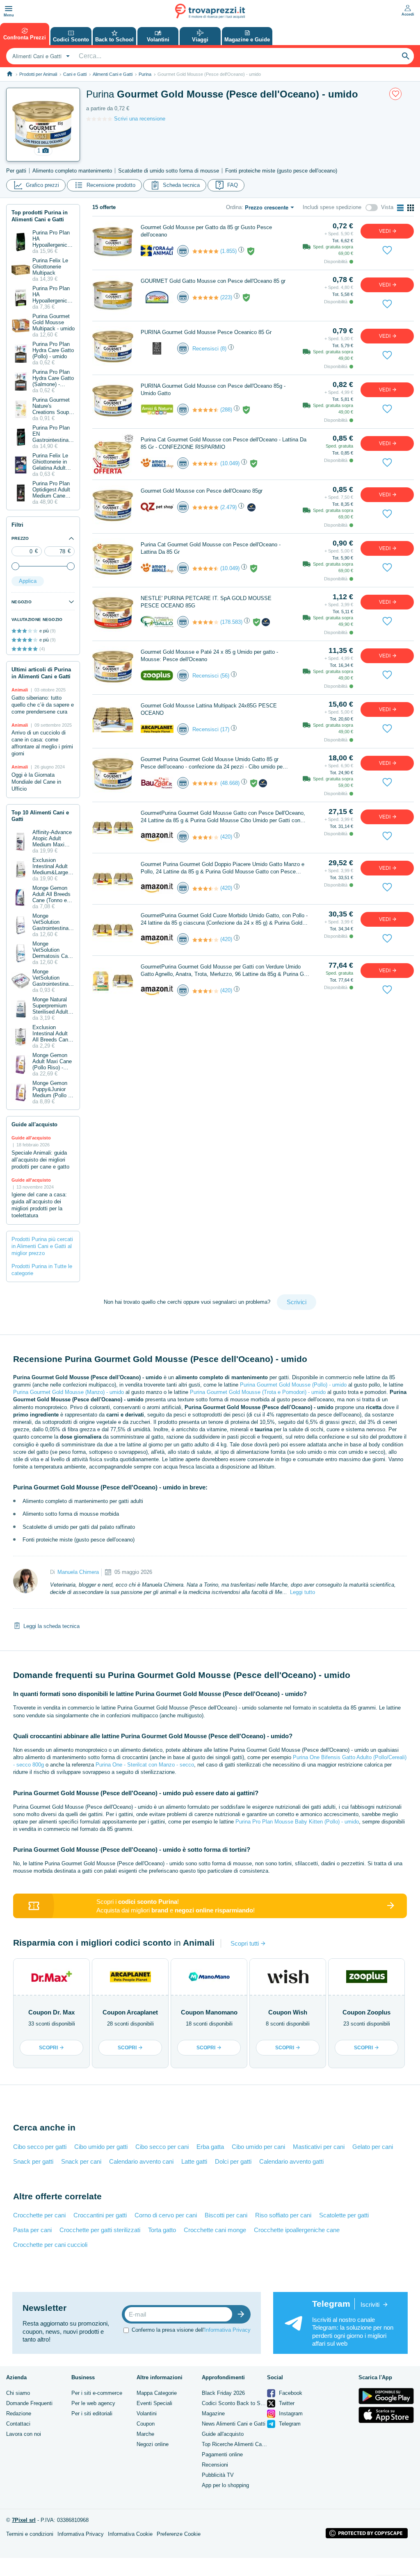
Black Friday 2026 (223, 2393)
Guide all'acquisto (223, 2434)
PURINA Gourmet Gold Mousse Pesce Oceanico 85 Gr (206, 332)
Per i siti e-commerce (97, 2393)
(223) (226, 297)
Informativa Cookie (130, 2534)
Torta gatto (162, 2230)
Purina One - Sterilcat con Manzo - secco (145, 1765)
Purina (145, 74)
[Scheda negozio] (157, 251)
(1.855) (228, 251)
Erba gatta (210, 2147)
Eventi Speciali (154, 2403)
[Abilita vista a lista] (400, 208)
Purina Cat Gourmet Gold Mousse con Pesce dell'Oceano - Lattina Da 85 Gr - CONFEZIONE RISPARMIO (224, 443)
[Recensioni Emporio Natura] (205, 298)
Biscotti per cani (226, 2215)
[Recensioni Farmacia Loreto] (205, 622)
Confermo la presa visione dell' (191, 2330)
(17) (225, 729)
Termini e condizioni (30, 2534)
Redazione (19, 2413)
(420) (226, 837)
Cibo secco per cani (162, 2147)
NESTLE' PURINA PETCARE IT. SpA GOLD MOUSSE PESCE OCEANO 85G (206, 602)
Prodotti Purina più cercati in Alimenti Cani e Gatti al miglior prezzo (42, 1246)
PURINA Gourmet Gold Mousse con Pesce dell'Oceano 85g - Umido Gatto (213, 390)
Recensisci (205, 349)
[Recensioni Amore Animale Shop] (205, 464)
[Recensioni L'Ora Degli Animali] (205, 251)
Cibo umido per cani (258, 2147)
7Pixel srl (24, 2520)
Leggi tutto (302, 1592)
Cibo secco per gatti (40, 2147)
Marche (145, 2434)
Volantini (147, 2413)
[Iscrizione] (243, 2314)
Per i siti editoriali (92, 2413)
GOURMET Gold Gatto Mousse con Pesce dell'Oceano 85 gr (213, 281)
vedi (385, 231)
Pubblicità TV (218, 2475)
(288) (226, 410)
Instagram (290, 2413)
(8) (223, 349)
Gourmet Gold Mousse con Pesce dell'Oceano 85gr (202, 491)
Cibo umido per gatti (101, 2147)
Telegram (289, 2424)
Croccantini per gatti (100, 2215)
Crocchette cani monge (215, 2230)
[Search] (406, 56)
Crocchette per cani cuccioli (50, 2245)
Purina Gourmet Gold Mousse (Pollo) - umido (293, 1385)
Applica (28, 581)
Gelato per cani (373, 2147)
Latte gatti (194, 2161)
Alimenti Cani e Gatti (113, 74)
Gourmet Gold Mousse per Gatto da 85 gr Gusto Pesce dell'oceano (206, 231)
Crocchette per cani (39, 2215)
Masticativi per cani (319, 2147)
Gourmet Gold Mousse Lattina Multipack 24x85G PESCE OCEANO (209, 709)
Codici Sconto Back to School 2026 (244, 2403)
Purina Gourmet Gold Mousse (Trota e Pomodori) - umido (258, 1392)
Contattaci (18, 2424)
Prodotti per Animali (38, 74)
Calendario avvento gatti (291, 2161)
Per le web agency (93, 2403)
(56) (225, 676)
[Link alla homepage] (10, 74)
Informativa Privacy (227, 2330)
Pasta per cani (32, 2230)
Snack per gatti (33, 2161)
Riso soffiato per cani (283, 2215)
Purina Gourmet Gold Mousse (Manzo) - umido (68, 1392)
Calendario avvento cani (141, 2161)
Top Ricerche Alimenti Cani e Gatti (243, 2444)
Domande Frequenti (29, 2403)
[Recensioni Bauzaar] (205, 783)
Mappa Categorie (157, 2393)
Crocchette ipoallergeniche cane (297, 2230)
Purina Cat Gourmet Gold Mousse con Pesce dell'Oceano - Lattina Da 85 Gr (211, 548)
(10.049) (230, 463)
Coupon (146, 2424)
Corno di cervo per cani (166, 2215)
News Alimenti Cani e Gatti (234, 2424)
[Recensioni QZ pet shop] (205, 507)
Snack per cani (81, 2161)
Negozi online (153, 2444)
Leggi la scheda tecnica (51, 1626)
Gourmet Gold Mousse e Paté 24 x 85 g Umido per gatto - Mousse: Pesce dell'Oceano (209, 656)
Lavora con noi (24, 2434)
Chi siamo (18, 2393)
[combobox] (40, 56)
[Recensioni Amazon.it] (205, 837)
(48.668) (230, 783)
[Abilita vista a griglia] (411, 208)
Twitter (286, 2403)
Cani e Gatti (75, 74)
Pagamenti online (222, 2454)
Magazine (213, 2413)
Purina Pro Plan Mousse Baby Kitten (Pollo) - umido (297, 1822)
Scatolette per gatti (344, 2215)
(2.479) (228, 507)
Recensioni (215, 2465)
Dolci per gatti (233, 2161)
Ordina (234, 207)
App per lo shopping (225, 2485)
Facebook (290, 2393)
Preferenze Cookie (179, 2534)
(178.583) (231, 622)
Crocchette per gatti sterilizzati (100, 2230)
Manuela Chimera (78, 1572)
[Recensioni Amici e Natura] (205, 410)
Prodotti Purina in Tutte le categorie (42, 1270)
